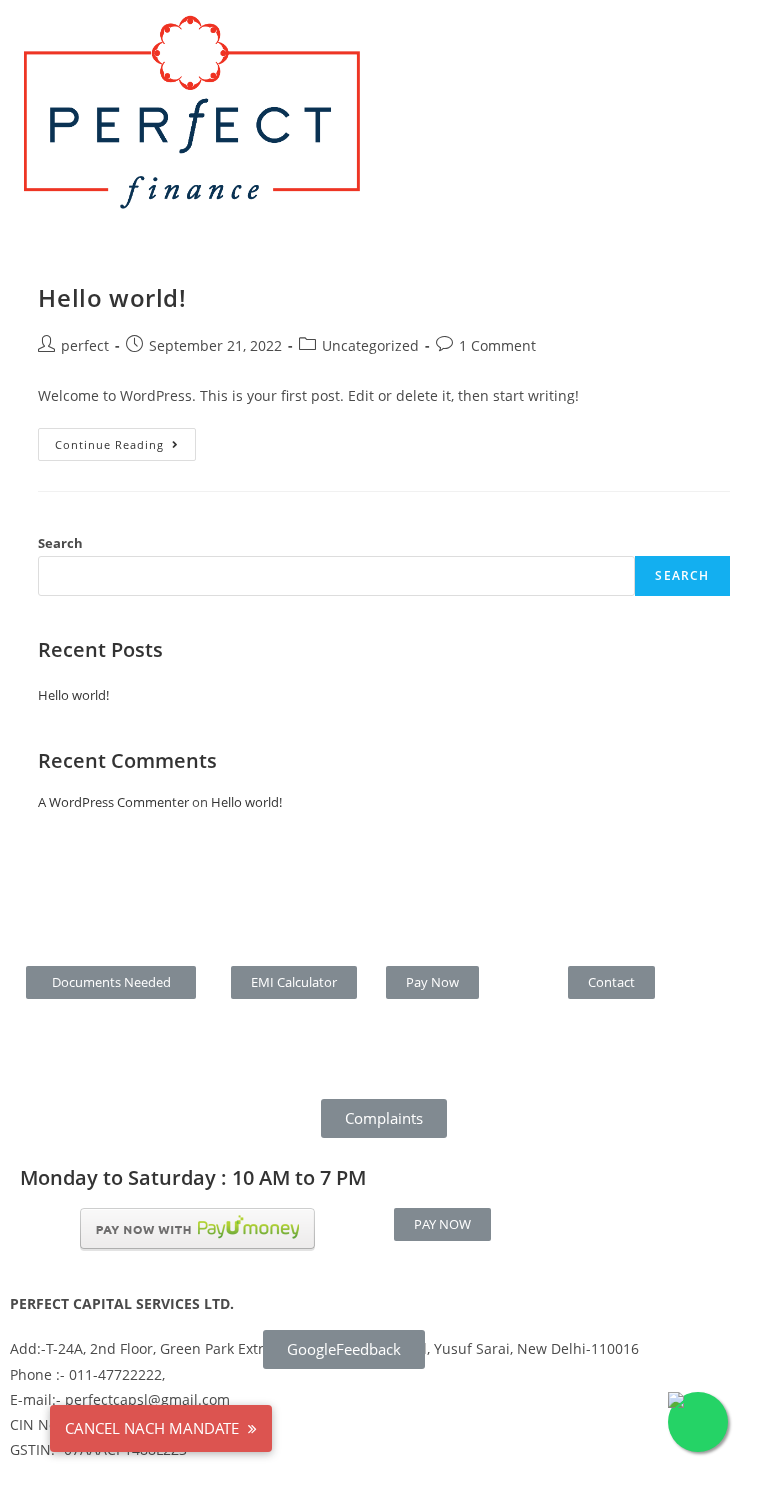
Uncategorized (370, 345)
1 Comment (497, 345)
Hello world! (112, 297)
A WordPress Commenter (113, 802)
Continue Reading (125, 440)
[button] (111, 982)
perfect (85, 345)
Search (60, 543)
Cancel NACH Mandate (154, 1428)
